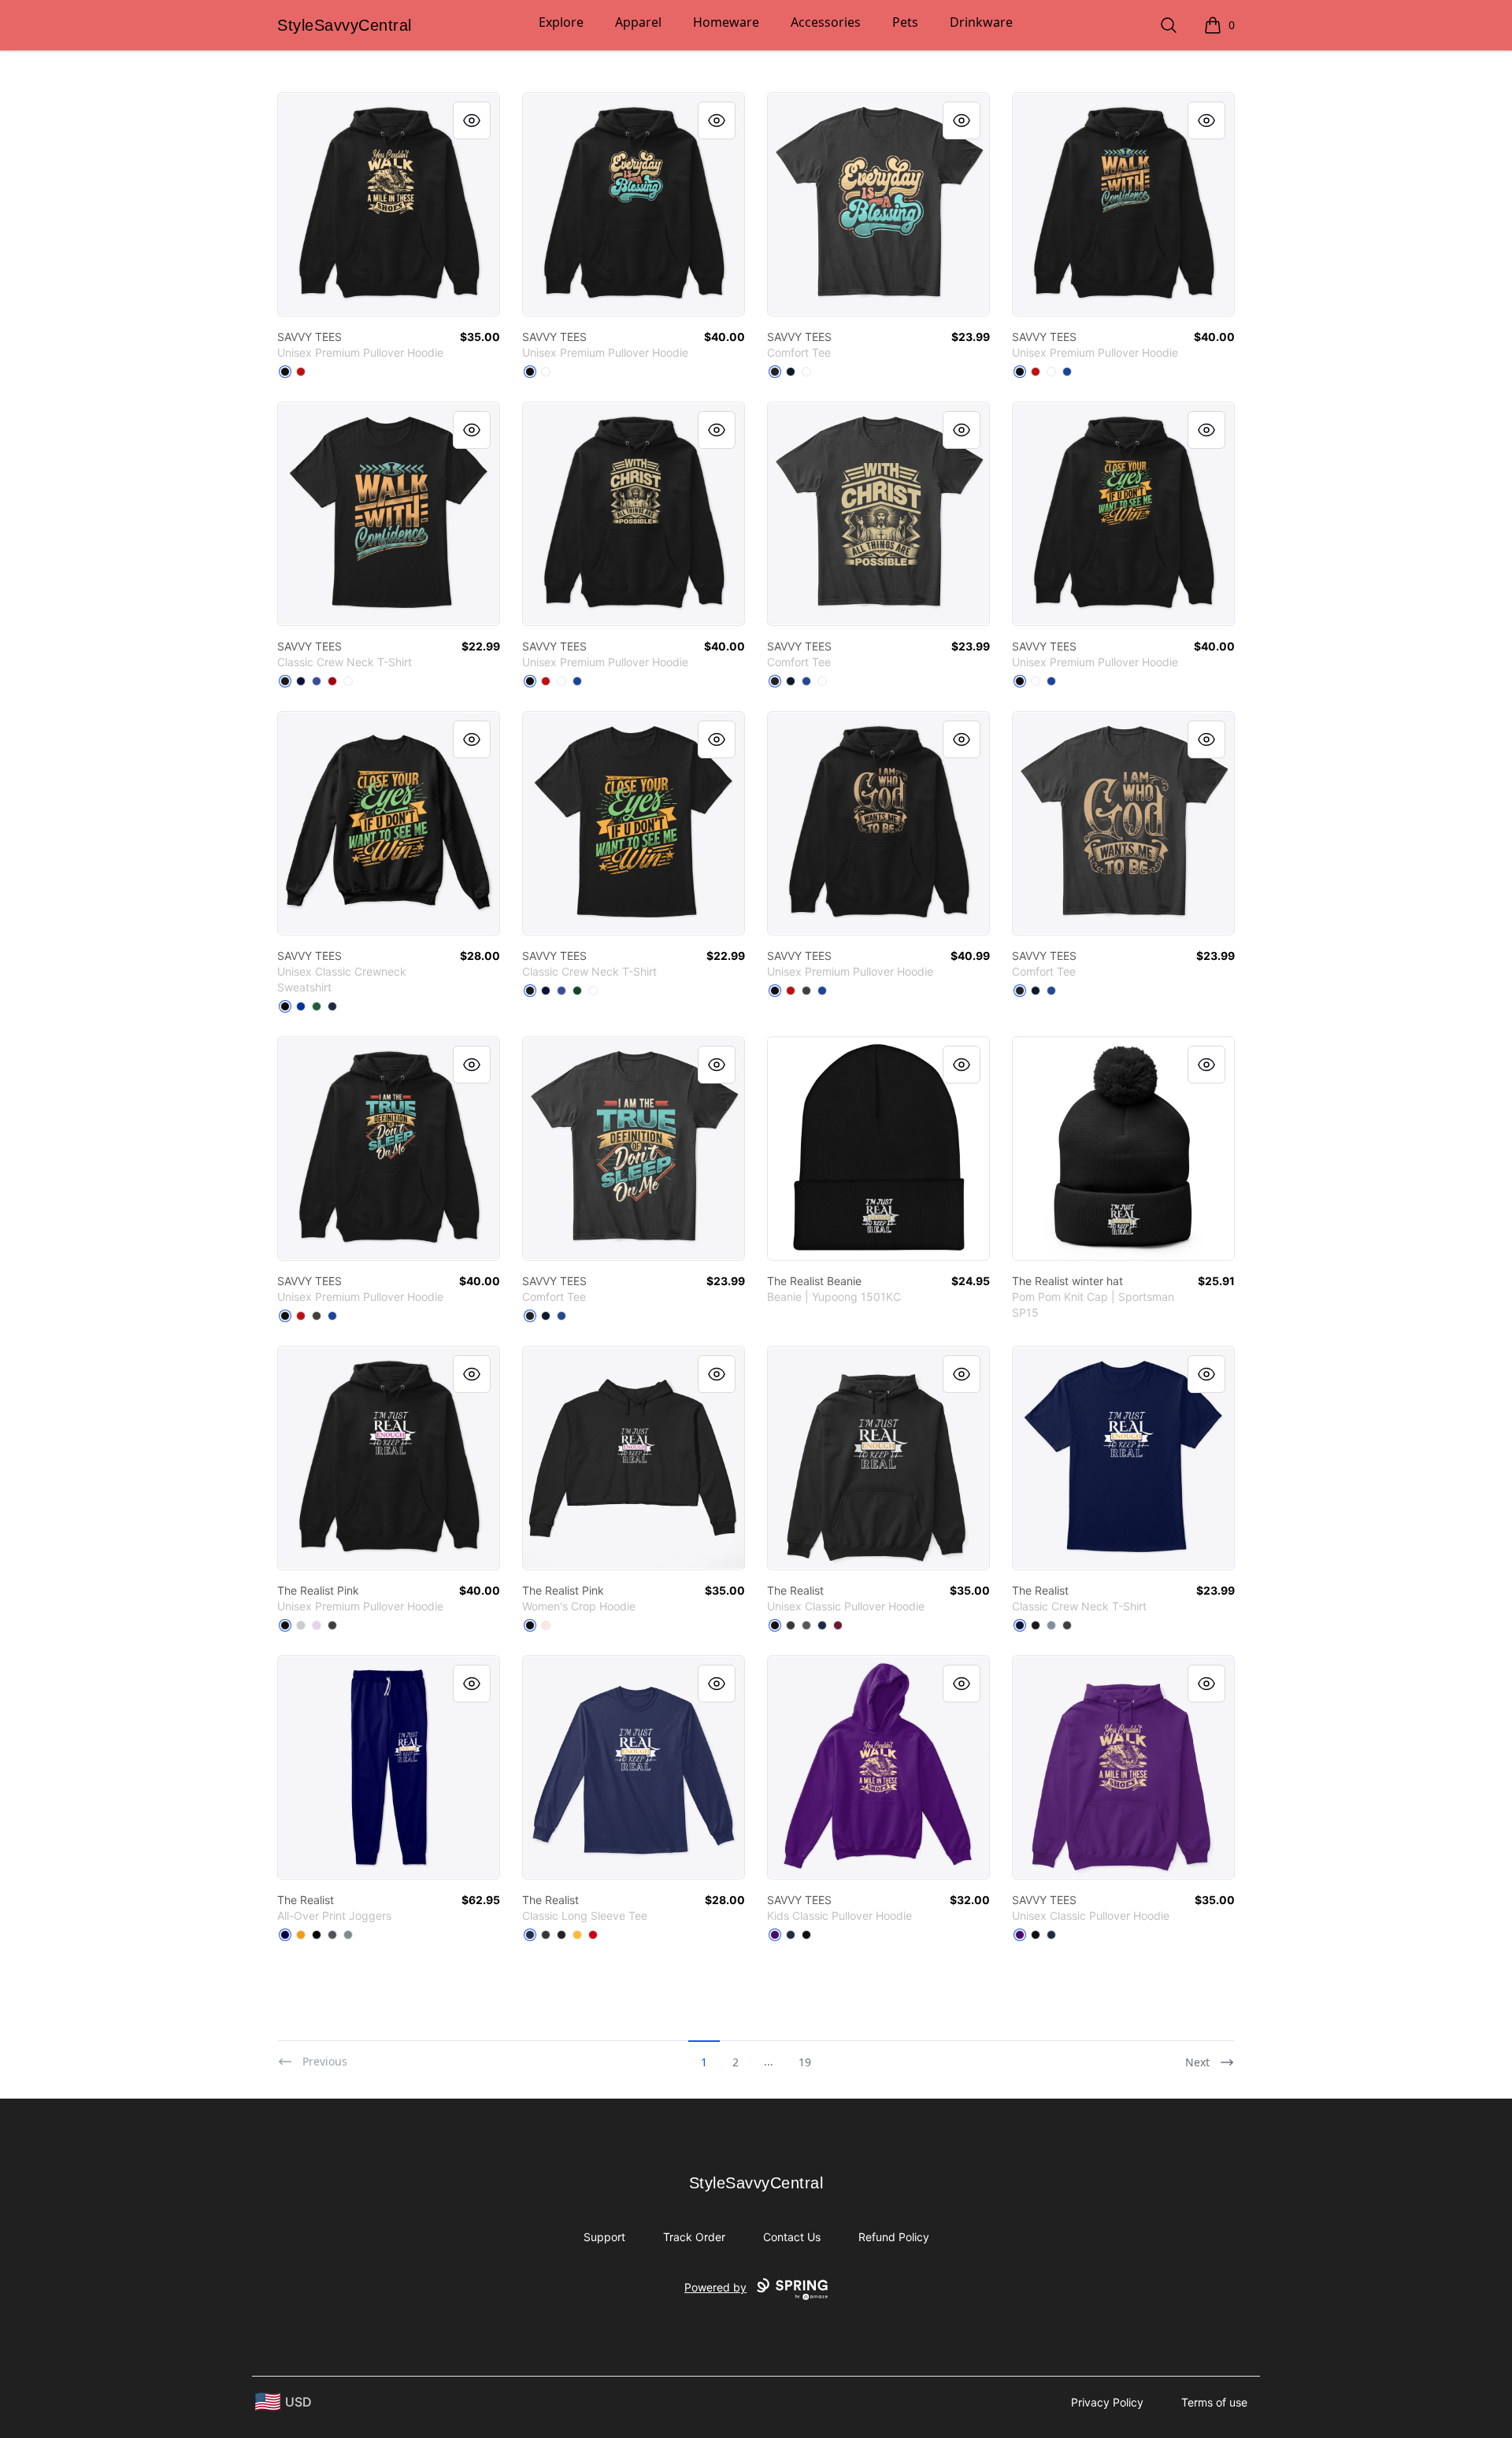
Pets (905, 22)
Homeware (726, 22)
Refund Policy (894, 2237)
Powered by (715, 2287)
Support (604, 2237)
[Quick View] (472, 120)
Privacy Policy (1107, 2402)
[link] (389, 204)
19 (805, 2062)
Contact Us (792, 2237)
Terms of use (1214, 2402)
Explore (561, 22)
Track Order (694, 2237)
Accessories (826, 22)
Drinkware (981, 22)
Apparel (638, 22)
